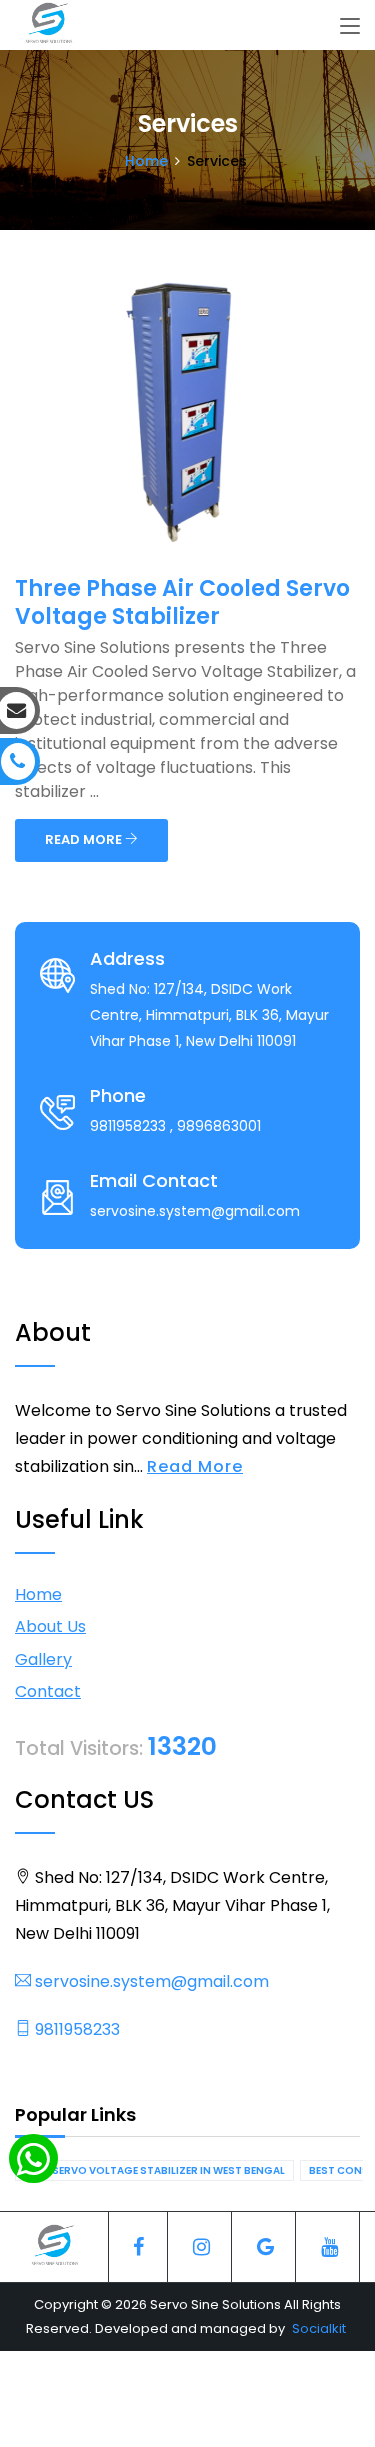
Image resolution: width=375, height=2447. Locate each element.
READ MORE (85, 839)
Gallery (43, 1659)
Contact (48, 1691)
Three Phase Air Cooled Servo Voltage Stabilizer (182, 602)
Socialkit (319, 2328)
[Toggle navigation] (350, 27)
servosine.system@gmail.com (150, 1981)
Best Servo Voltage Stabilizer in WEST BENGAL (154, 2170)
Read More (195, 1466)
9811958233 (75, 2029)
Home (146, 161)
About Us (50, 1626)
